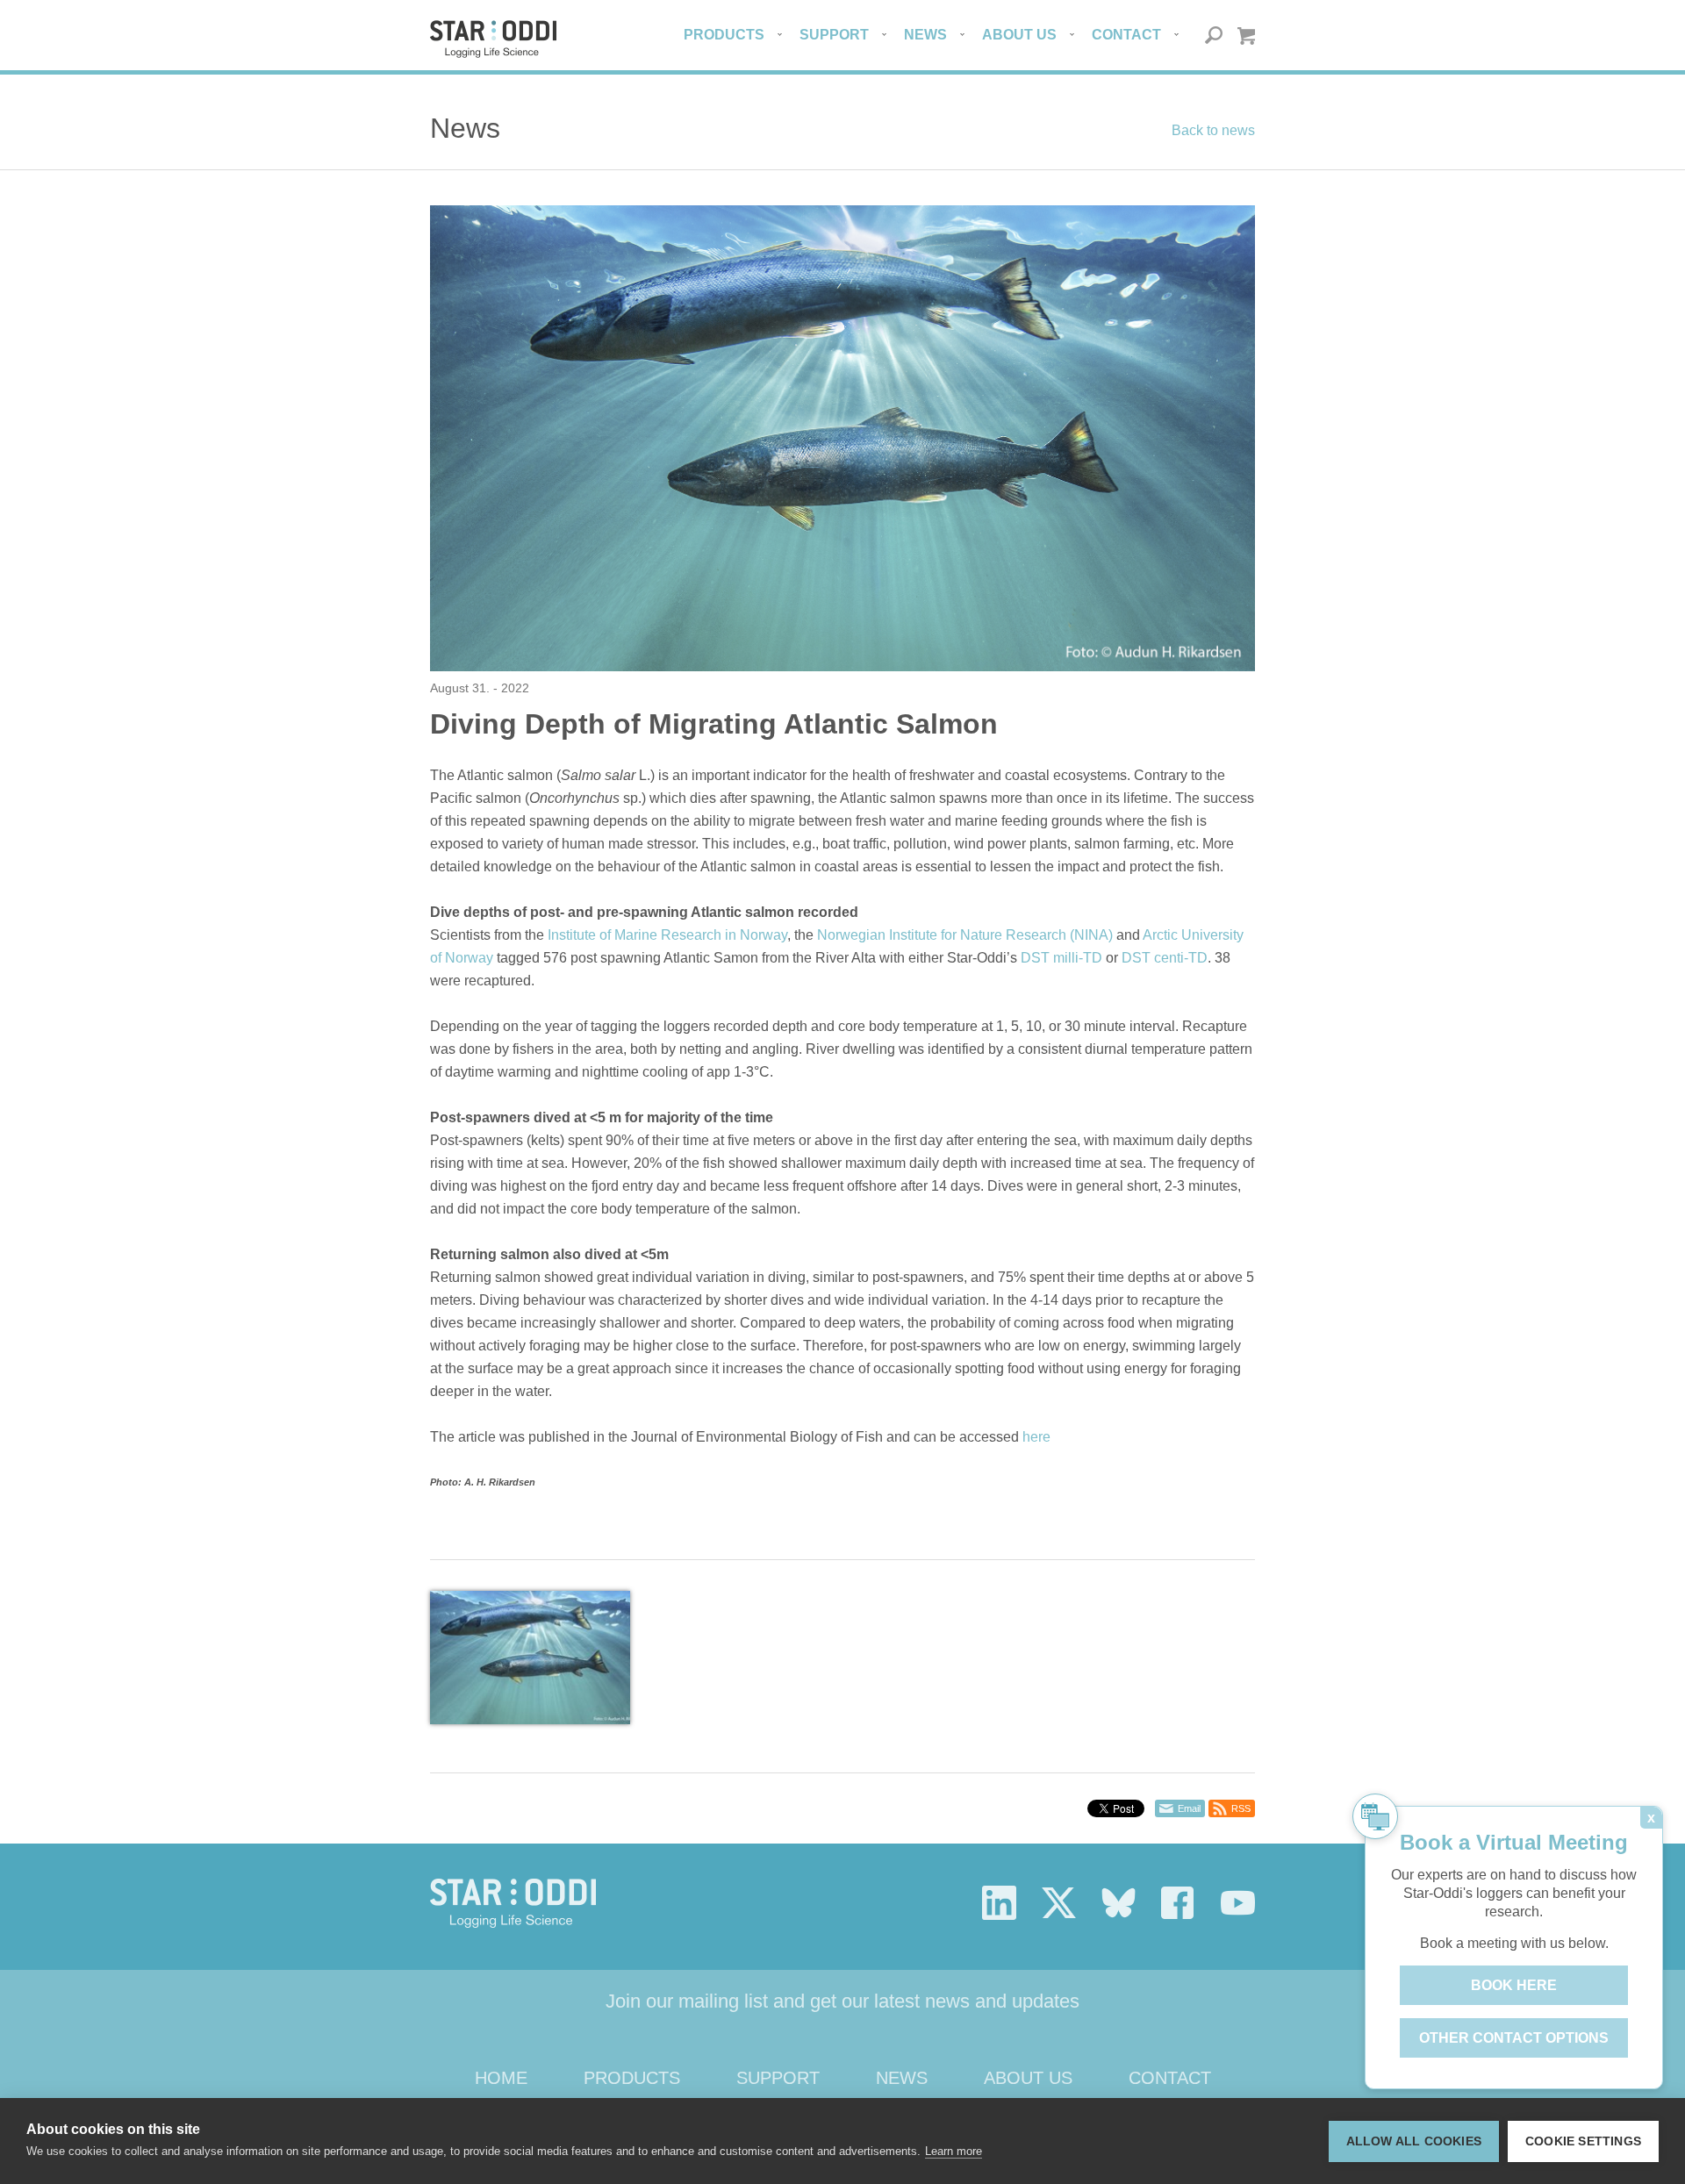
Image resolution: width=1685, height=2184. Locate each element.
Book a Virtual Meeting (1514, 1842)
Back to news (1213, 130)
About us (1019, 35)
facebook (1178, 1903)
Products (724, 35)
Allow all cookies (1414, 2141)
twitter (1059, 1903)
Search (1214, 36)
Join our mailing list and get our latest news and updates (842, 2001)
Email (1189, 1808)
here (1036, 1437)
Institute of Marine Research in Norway (667, 935)
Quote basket (1246, 36)
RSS (1241, 1808)
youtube (1238, 1903)
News (925, 35)
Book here (1514, 1985)
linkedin (999, 1903)
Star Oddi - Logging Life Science (513, 1903)
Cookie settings (1583, 2141)
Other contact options (1514, 2038)
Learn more (954, 2151)
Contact (1126, 35)
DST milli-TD (1061, 958)
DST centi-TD (1165, 958)
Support (834, 35)
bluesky (1119, 1903)
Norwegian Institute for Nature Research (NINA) (965, 935)
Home (501, 2078)
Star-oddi (493, 39)
